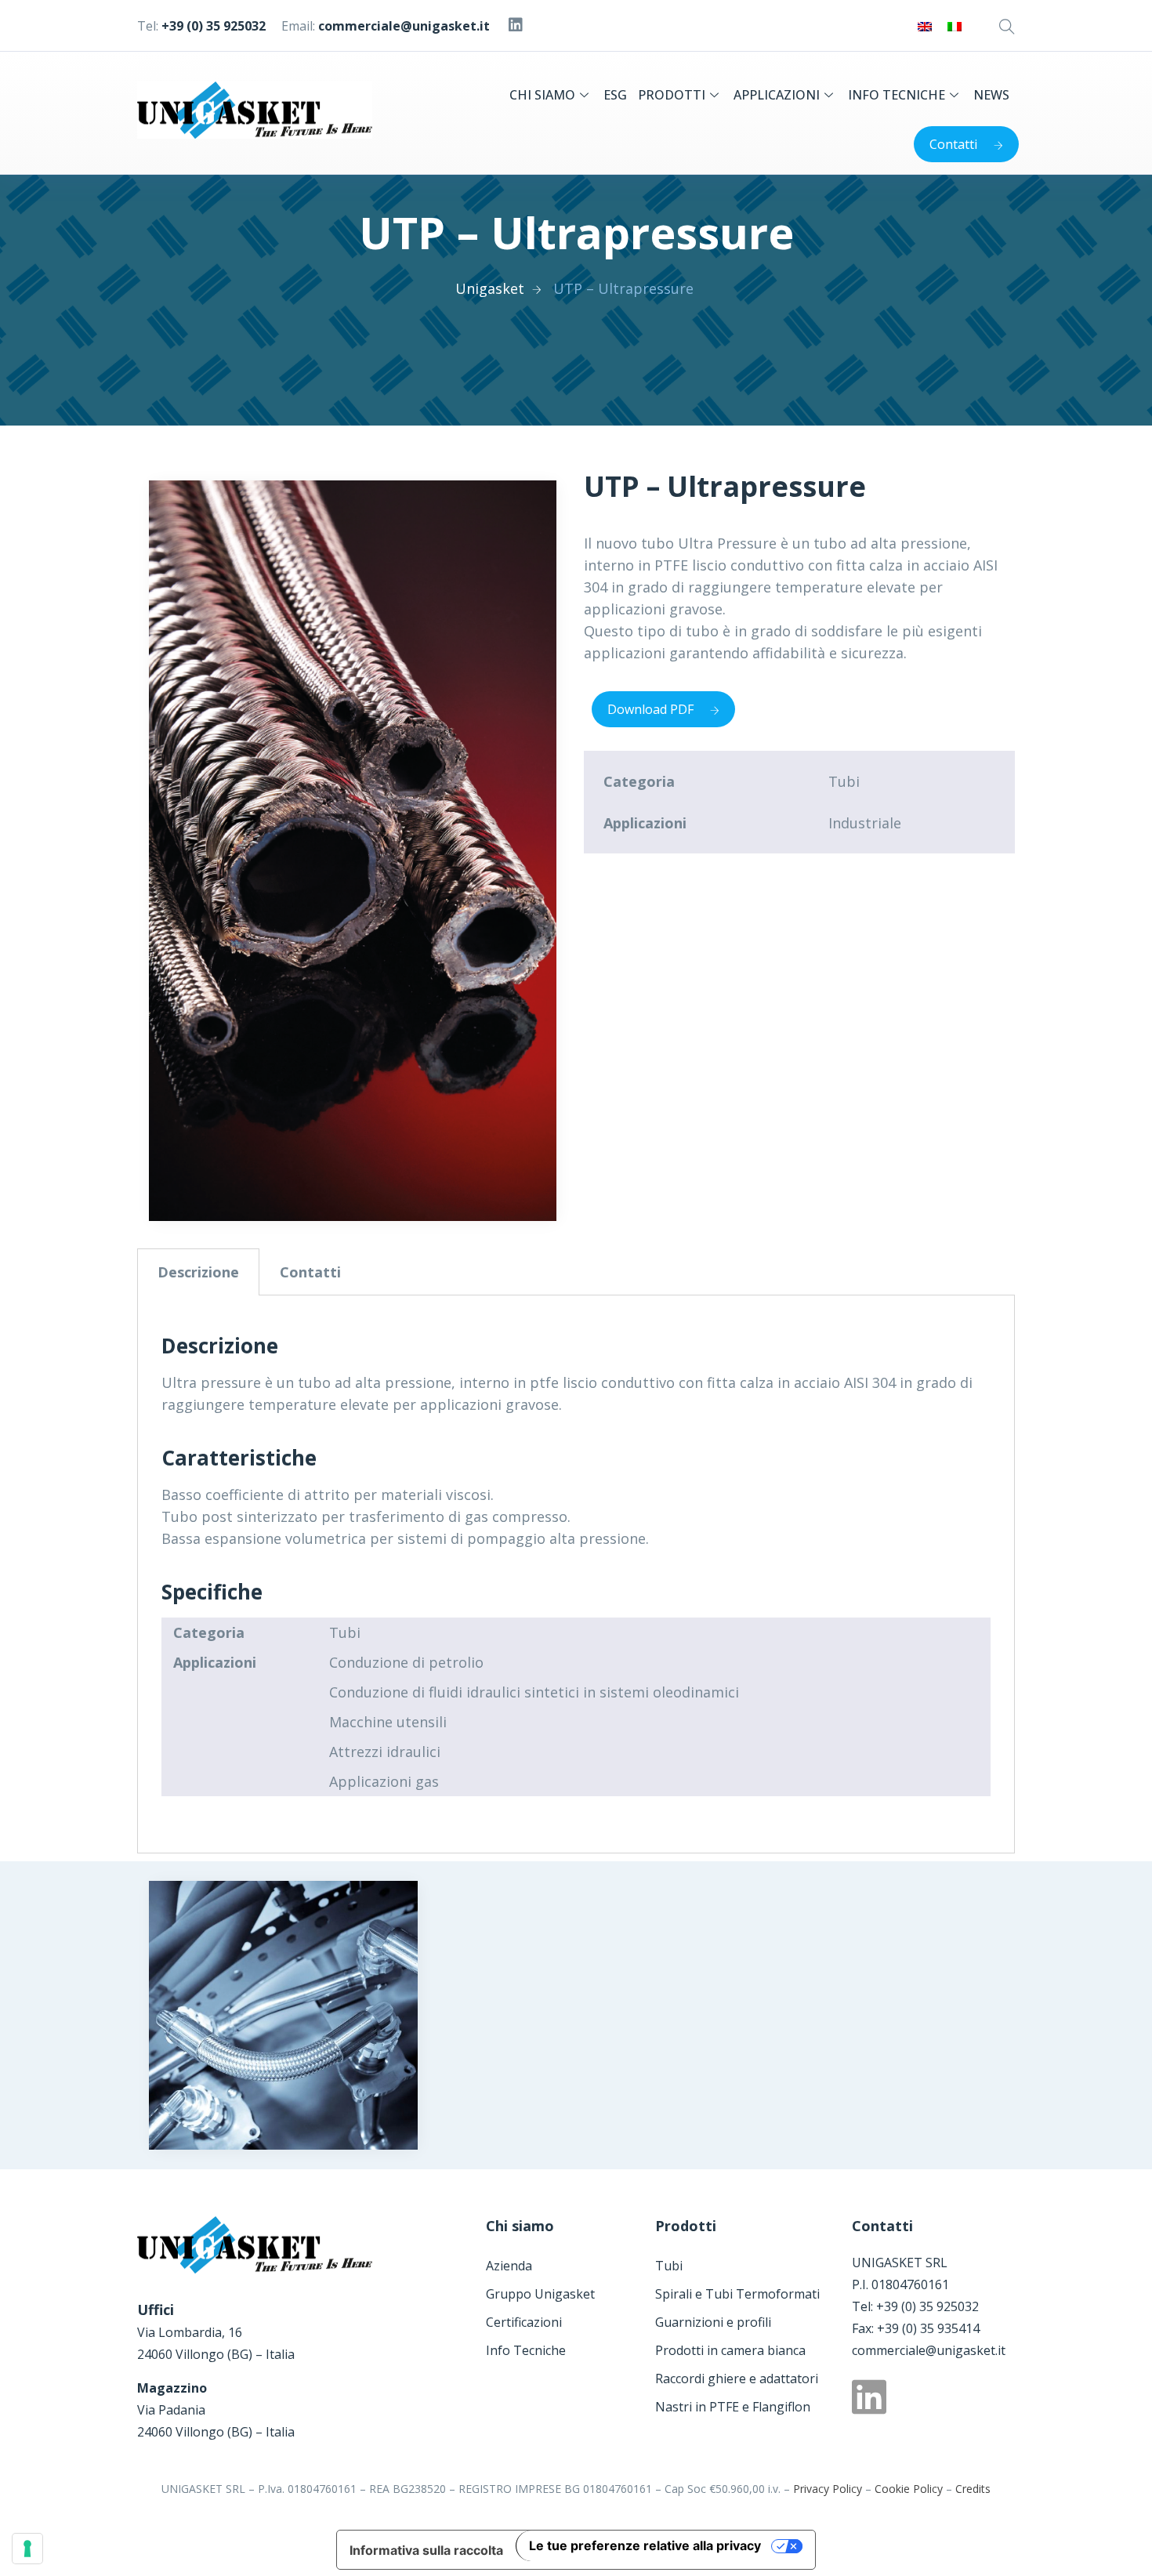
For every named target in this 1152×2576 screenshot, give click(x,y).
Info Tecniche (526, 2350)
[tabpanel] (576, 1574)
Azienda (509, 2266)
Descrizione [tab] (198, 1272)
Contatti (953, 144)
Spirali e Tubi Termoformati (737, 2294)
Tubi (669, 2266)
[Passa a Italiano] (955, 25)
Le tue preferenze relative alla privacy (645, 2545)
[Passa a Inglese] (925, 25)
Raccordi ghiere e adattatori (737, 2379)
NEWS (991, 95)
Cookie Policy (909, 2489)
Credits (973, 2489)
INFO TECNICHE (897, 95)
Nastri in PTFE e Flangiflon (733, 2407)
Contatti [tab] (310, 1272)
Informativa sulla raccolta (426, 2550)
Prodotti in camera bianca (730, 2350)
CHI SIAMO (542, 95)
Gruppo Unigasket (540, 2294)
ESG (615, 95)
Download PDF (650, 709)
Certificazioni (524, 2322)
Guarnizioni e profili (713, 2322)
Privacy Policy (828, 2489)
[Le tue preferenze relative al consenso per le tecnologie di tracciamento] (27, 2549)
